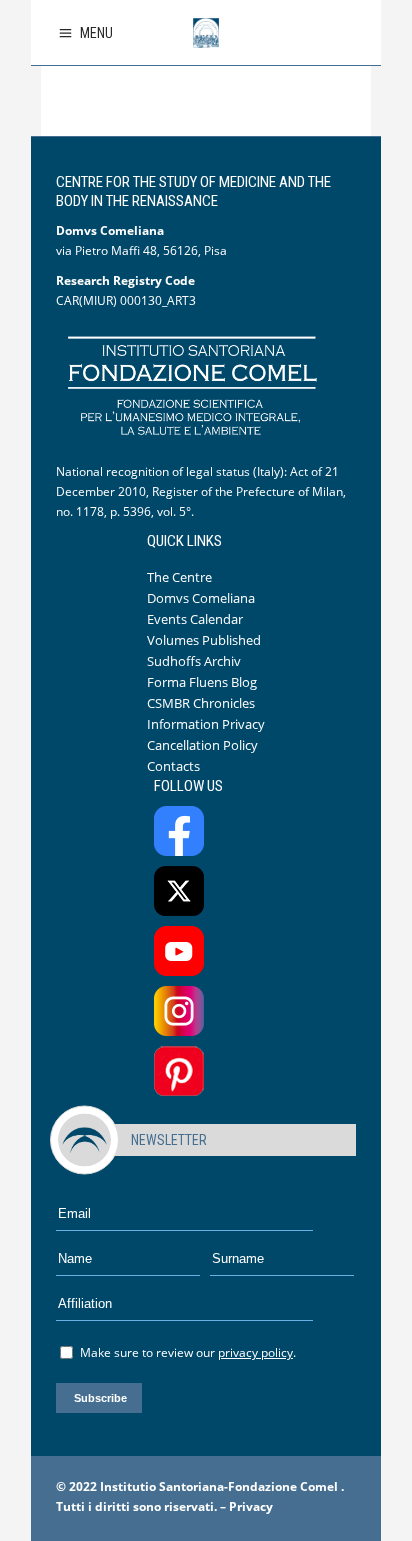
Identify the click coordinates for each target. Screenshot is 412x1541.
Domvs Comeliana (201, 598)
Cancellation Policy (202, 745)
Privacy (251, 1506)
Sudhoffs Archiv (194, 661)
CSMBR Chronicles (201, 703)
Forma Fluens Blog (202, 682)
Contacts (173, 766)
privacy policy (255, 1352)
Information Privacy (206, 724)
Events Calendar (195, 619)
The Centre (179, 577)
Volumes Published (204, 640)
